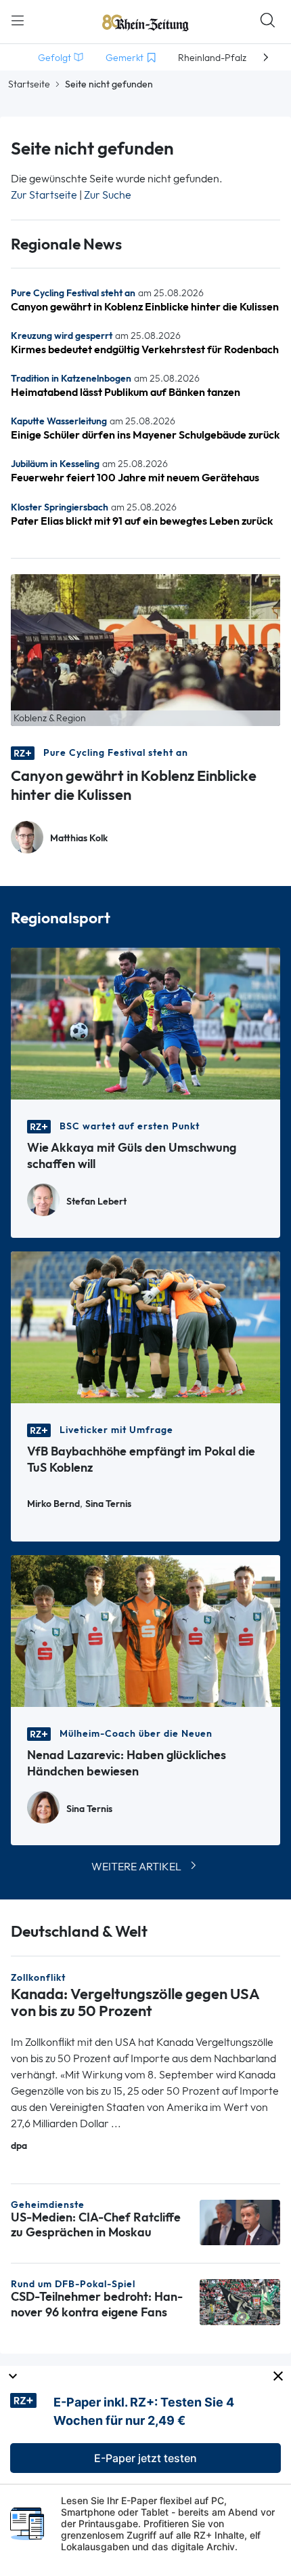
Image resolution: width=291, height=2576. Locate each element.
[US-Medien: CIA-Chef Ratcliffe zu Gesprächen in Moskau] (240, 2221)
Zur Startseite (44, 195)
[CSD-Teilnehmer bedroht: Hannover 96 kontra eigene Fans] (240, 2301)
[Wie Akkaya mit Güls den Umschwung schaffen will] (145, 1023)
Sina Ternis (108, 1504)
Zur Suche (108, 195)
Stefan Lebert (96, 1202)
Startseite (29, 84)
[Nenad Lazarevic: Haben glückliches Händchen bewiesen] (145, 1630)
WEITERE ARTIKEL (136, 1867)
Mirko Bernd (53, 1504)
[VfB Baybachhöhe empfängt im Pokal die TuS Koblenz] (145, 1326)
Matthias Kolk (79, 838)
